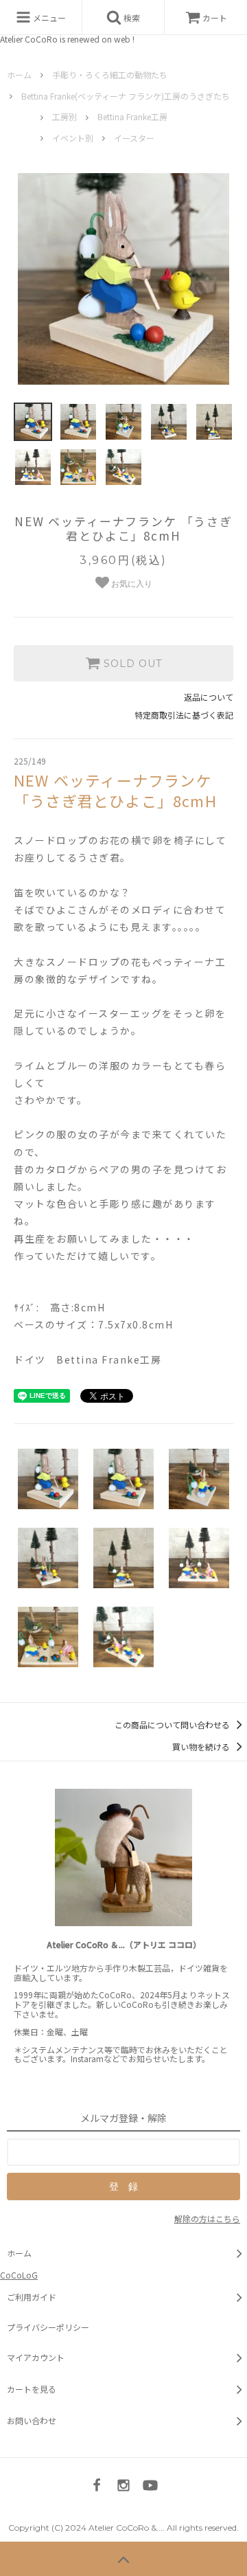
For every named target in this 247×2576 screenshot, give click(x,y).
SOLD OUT (131, 664)
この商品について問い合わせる (173, 1725)
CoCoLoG (19, 2275)
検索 (131, 18)
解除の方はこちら (207, 2218)
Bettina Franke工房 (132, 116)
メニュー (48, 18)
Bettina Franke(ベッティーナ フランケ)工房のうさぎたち (126, 96)
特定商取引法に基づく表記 (184, 715)
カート (215, 18)
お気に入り (131, 584)
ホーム (19, 75)
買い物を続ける (202, 1747)
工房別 (64, 116)
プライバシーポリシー (48, 2327)
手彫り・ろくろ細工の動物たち (110, 75)
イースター (134, 138)
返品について (209, 697)
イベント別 (73, 138)
